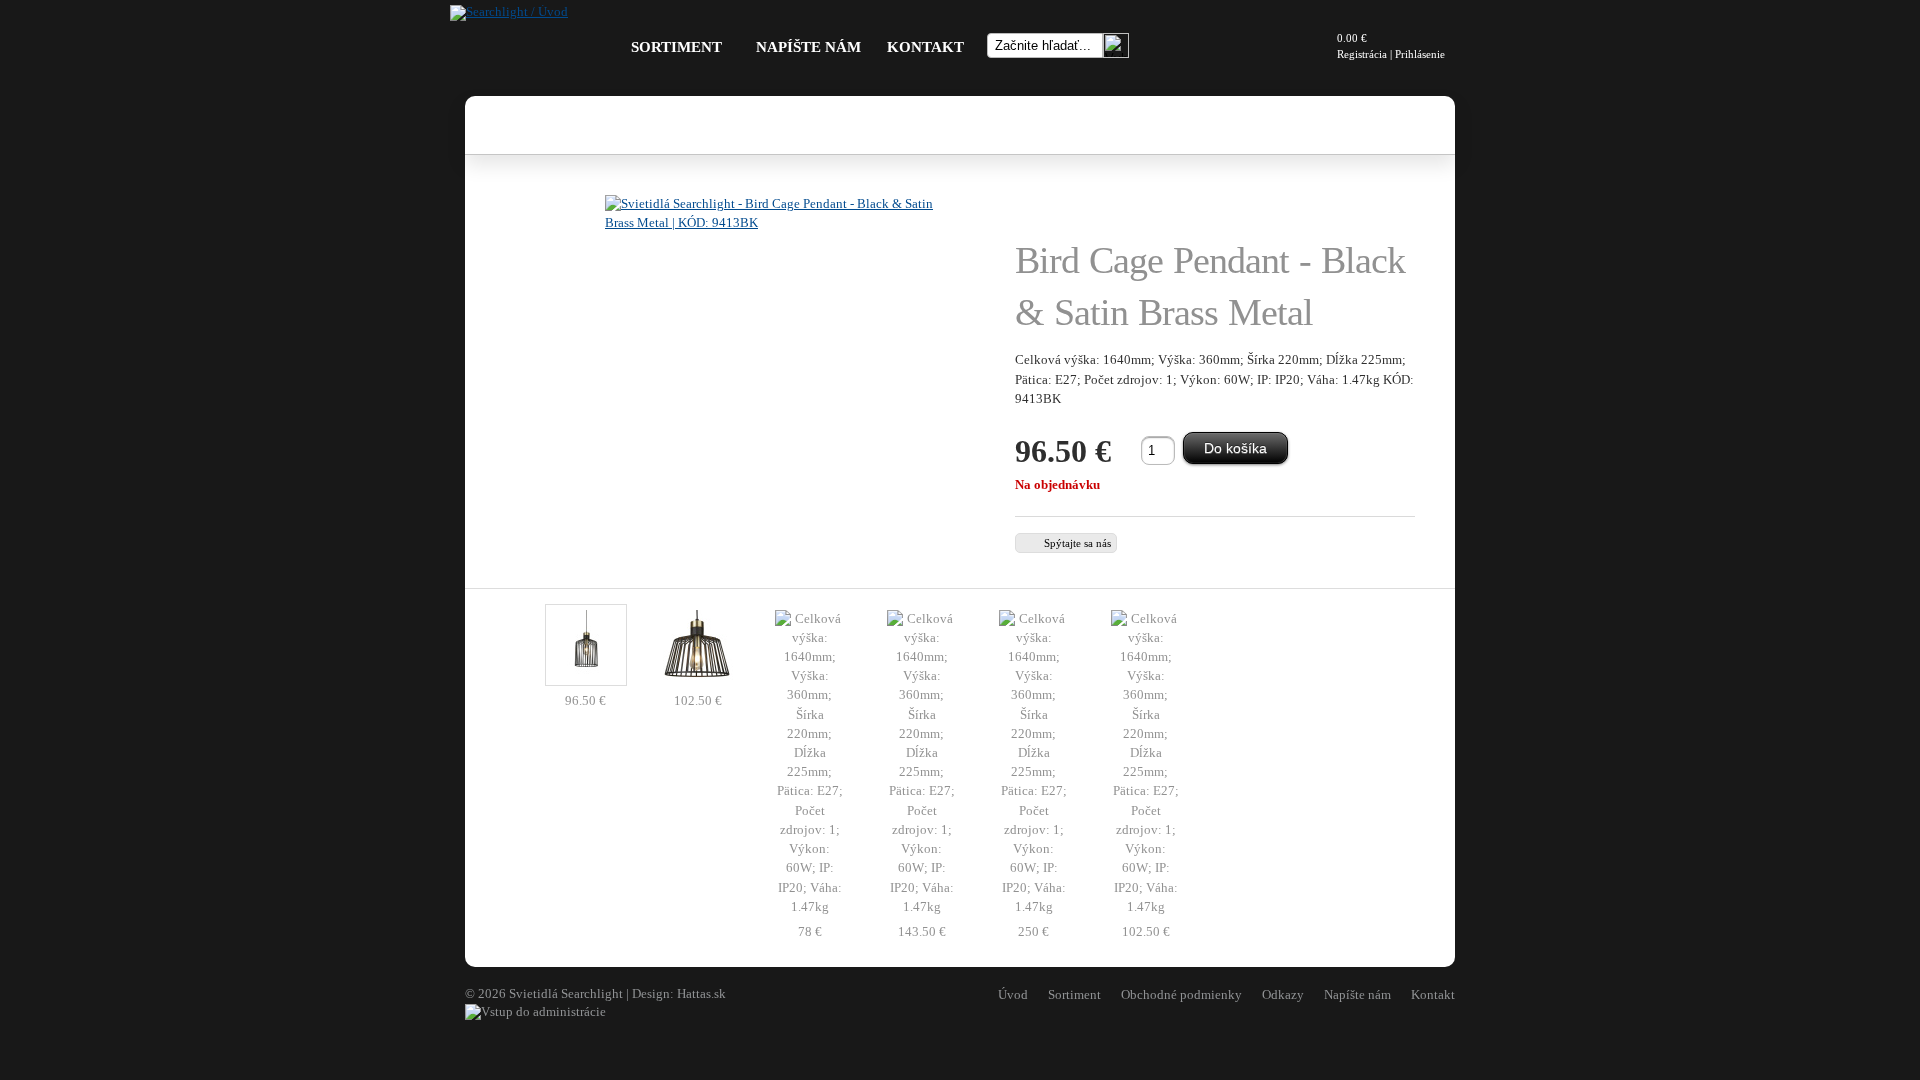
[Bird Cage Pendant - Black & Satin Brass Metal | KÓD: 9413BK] (780, 370)
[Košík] (1311, 46)
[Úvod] (509, 12)
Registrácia (1362, 54)
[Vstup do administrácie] (535, 1012)
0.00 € (1352, 38)
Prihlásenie (1420, 54)
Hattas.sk (701, 994)
